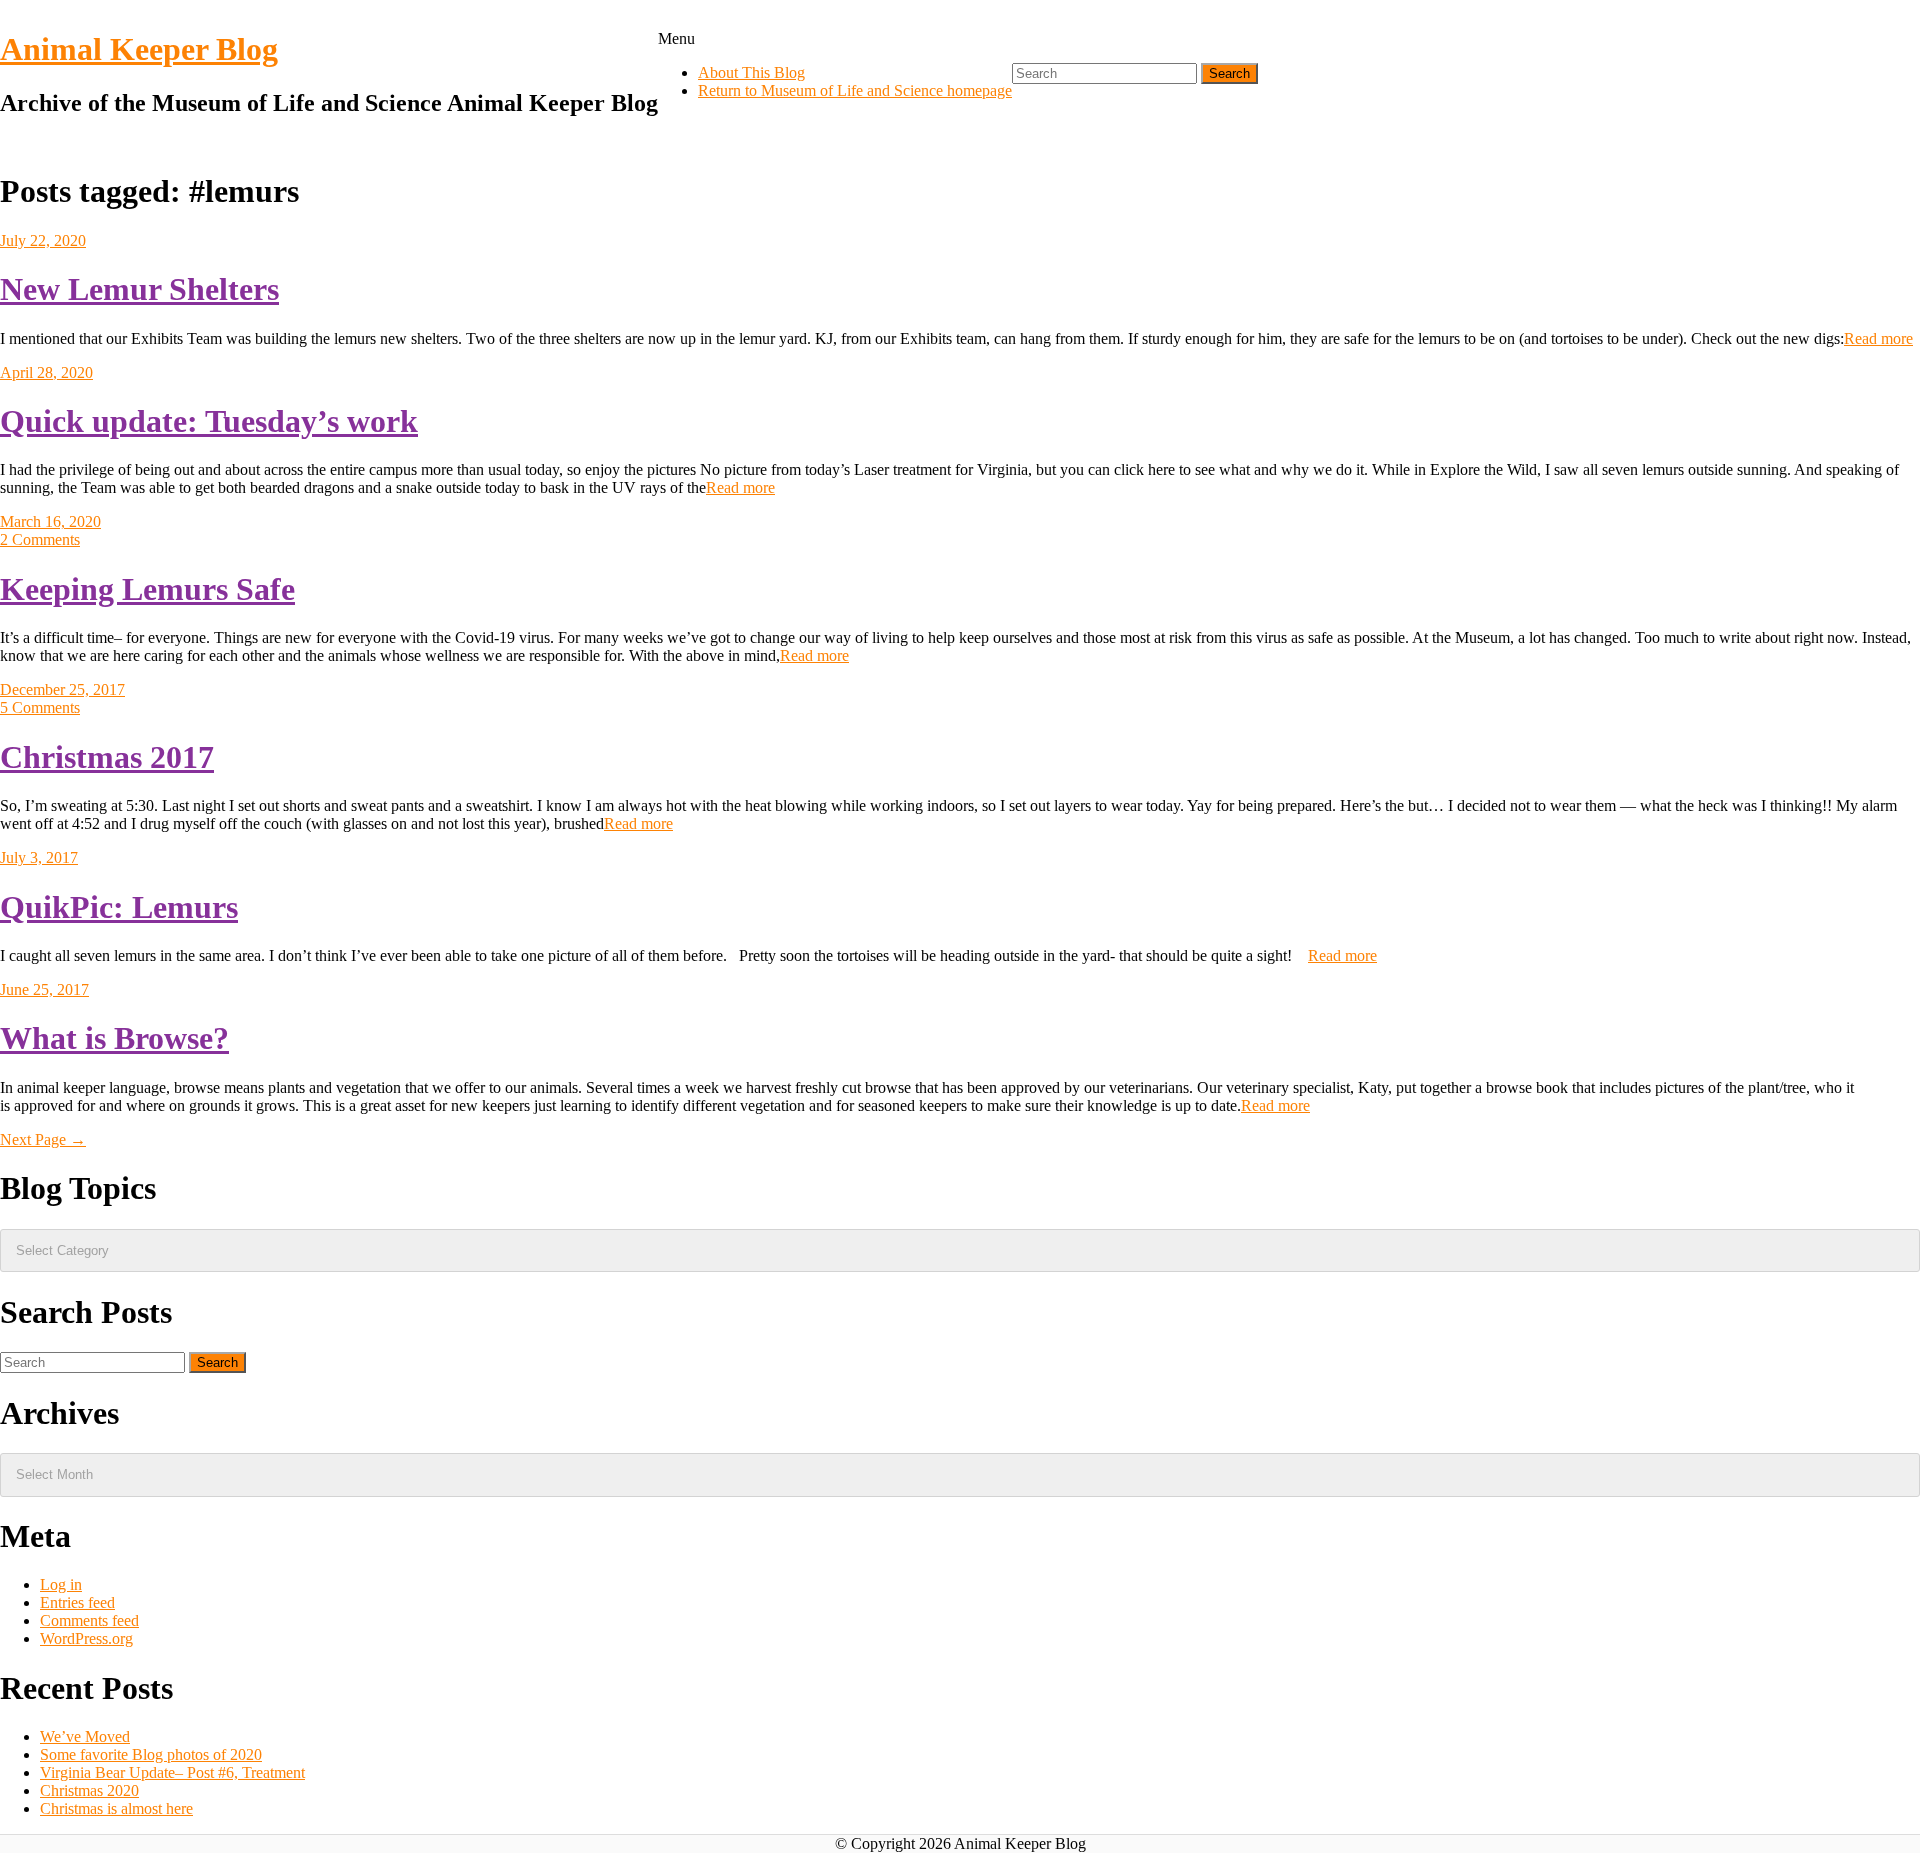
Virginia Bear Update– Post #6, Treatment (172, 1772)
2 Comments (40, 539)
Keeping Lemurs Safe (147, 589)
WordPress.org (86, 1638)
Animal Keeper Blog (139, 49)
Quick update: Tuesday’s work (209, 421)
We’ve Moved (85, 1736)
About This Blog (751, 72)
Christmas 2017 (107, 757)
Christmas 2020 (89, 1790)
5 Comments (40, 707)
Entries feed (77, 1602)
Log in (61, 1584)
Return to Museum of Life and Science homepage (855, 90)
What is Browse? (114, 1038)
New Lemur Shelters (139, 289)
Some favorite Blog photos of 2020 (151, 1754)
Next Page (43, 1139)
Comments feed (89, 1620)
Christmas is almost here (116, 1808)
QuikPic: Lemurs (119, 907)
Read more (1878, 338)
